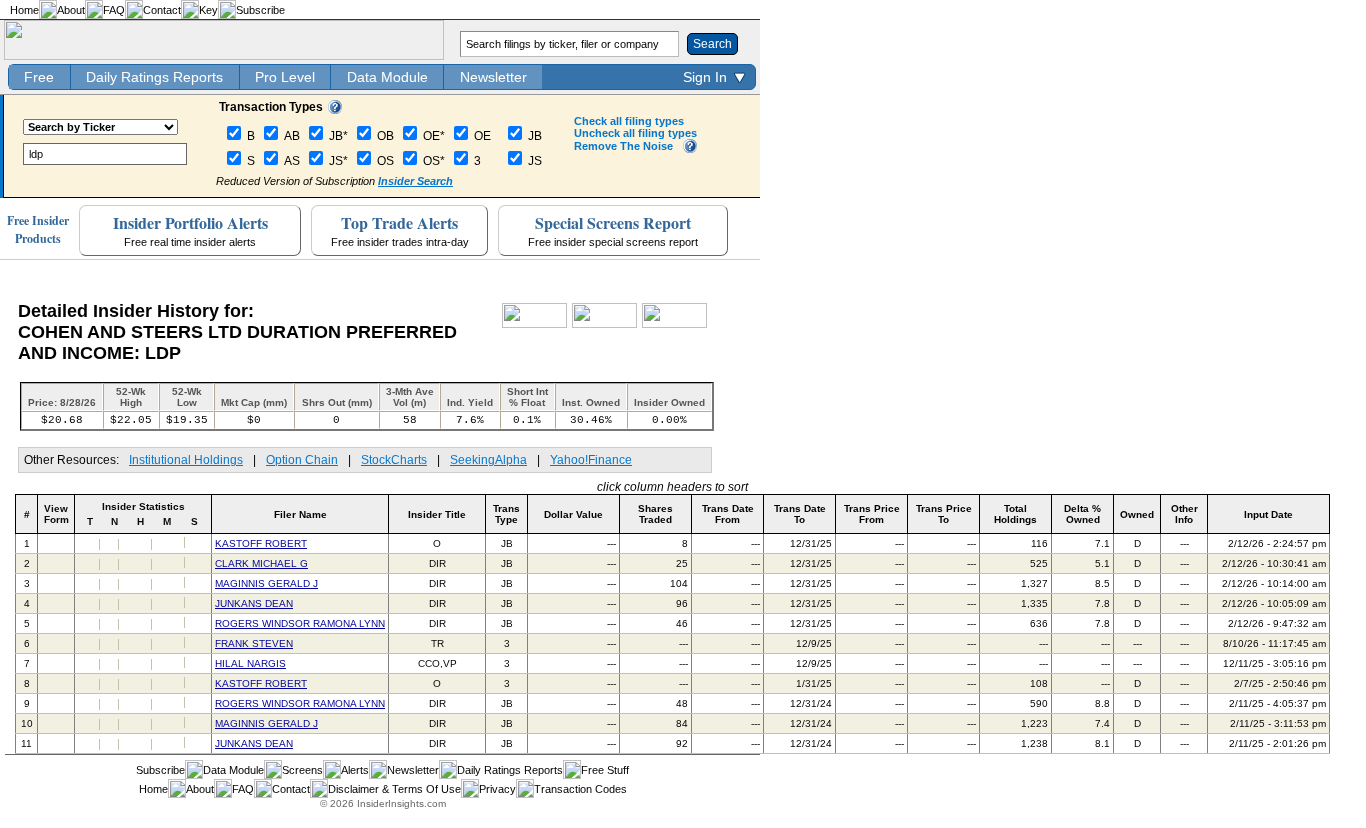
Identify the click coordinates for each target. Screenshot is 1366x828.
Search (712, 44)
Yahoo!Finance (591, 460)
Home (24, 10)
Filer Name (300, 514)
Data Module (387, 77)
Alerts (355, 770)
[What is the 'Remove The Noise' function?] (690, 149)
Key (208, 10)
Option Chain (302, 460)
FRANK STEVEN (254, 643)
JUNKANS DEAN (254, 603)
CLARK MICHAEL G (261, 563)
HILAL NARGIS (250, 663)
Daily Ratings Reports (154, 77)
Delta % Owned (1082, 514)
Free (39, 77)
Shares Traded (655, 514)
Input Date (1268, 514)
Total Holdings (1015, 514)
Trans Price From (872, 514)
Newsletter (493, 77)
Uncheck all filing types (635, 133)
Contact (162, 10)
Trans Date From (728, 514)
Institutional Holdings (186, 460)
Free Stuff (605, 770)
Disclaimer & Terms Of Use (394, 789)
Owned (1137, 514)
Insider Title (437, 514)
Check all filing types (629, 121)
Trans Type (506, 514)
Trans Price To (944, 514)
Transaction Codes (580, 789)
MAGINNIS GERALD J (266, 583)
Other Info (1184, 514)
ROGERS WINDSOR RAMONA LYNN (300, 623)
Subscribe (260, 10)
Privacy (497, 789)
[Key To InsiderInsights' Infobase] (335, 110)
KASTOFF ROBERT (261, 543)
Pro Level (285, 77)
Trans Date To (800, 514)
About (71, 10)
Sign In (705, 77)
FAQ (114, 10)
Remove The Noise (623, 146)
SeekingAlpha (488, 460)
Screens (302, 770)
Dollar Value (573, 514)
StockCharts (394, 460)
